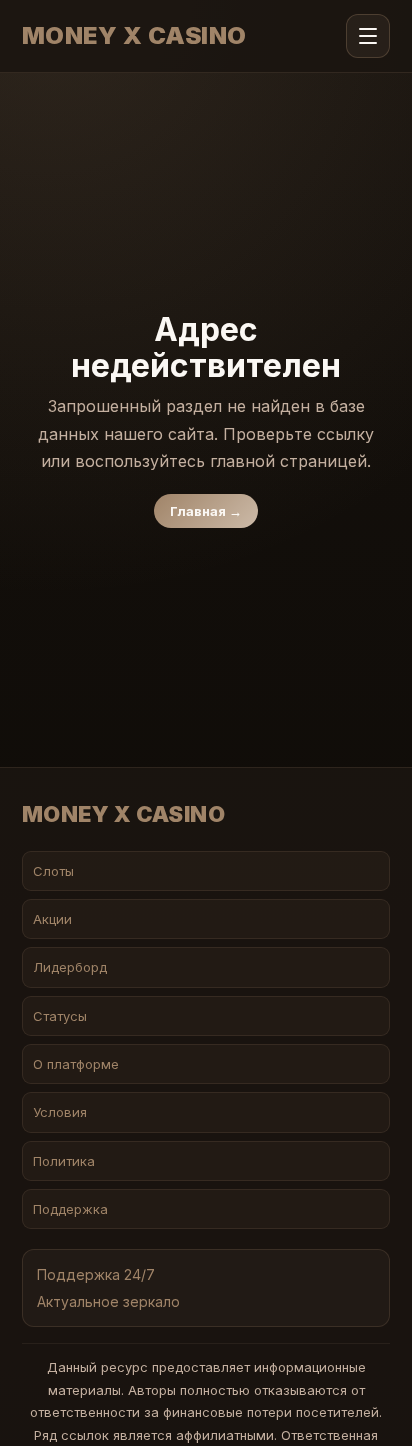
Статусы (60, 1016)
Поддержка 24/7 (96, 1274)
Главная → (206, 511)
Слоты (53, 871)
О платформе (76, 1064)
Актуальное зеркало (108, 1301)
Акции (52, 919)
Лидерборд (70, 967)
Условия (60, 1112)
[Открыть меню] (368, 36)
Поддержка (70, 1209)
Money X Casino (134, 36)
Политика (64, 1161)
